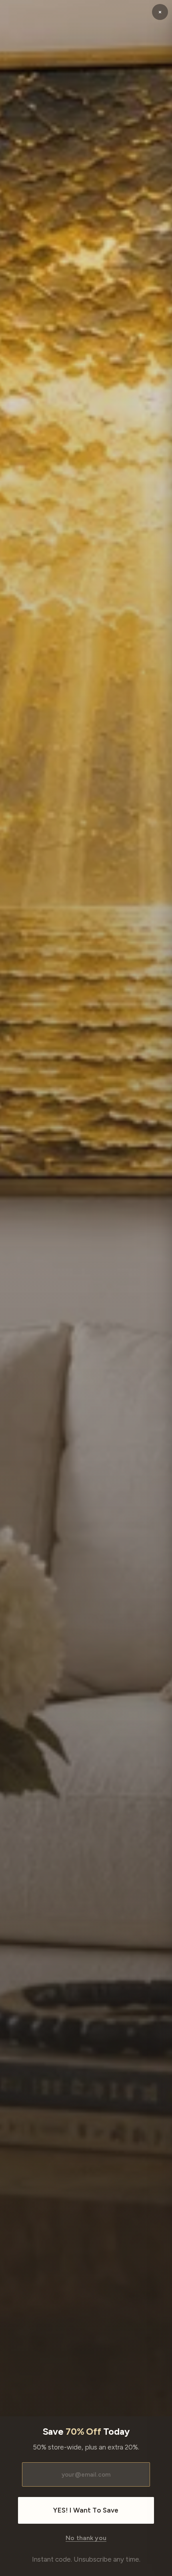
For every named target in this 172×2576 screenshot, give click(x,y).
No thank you (86, 2538)
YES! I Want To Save (86, 2510)
